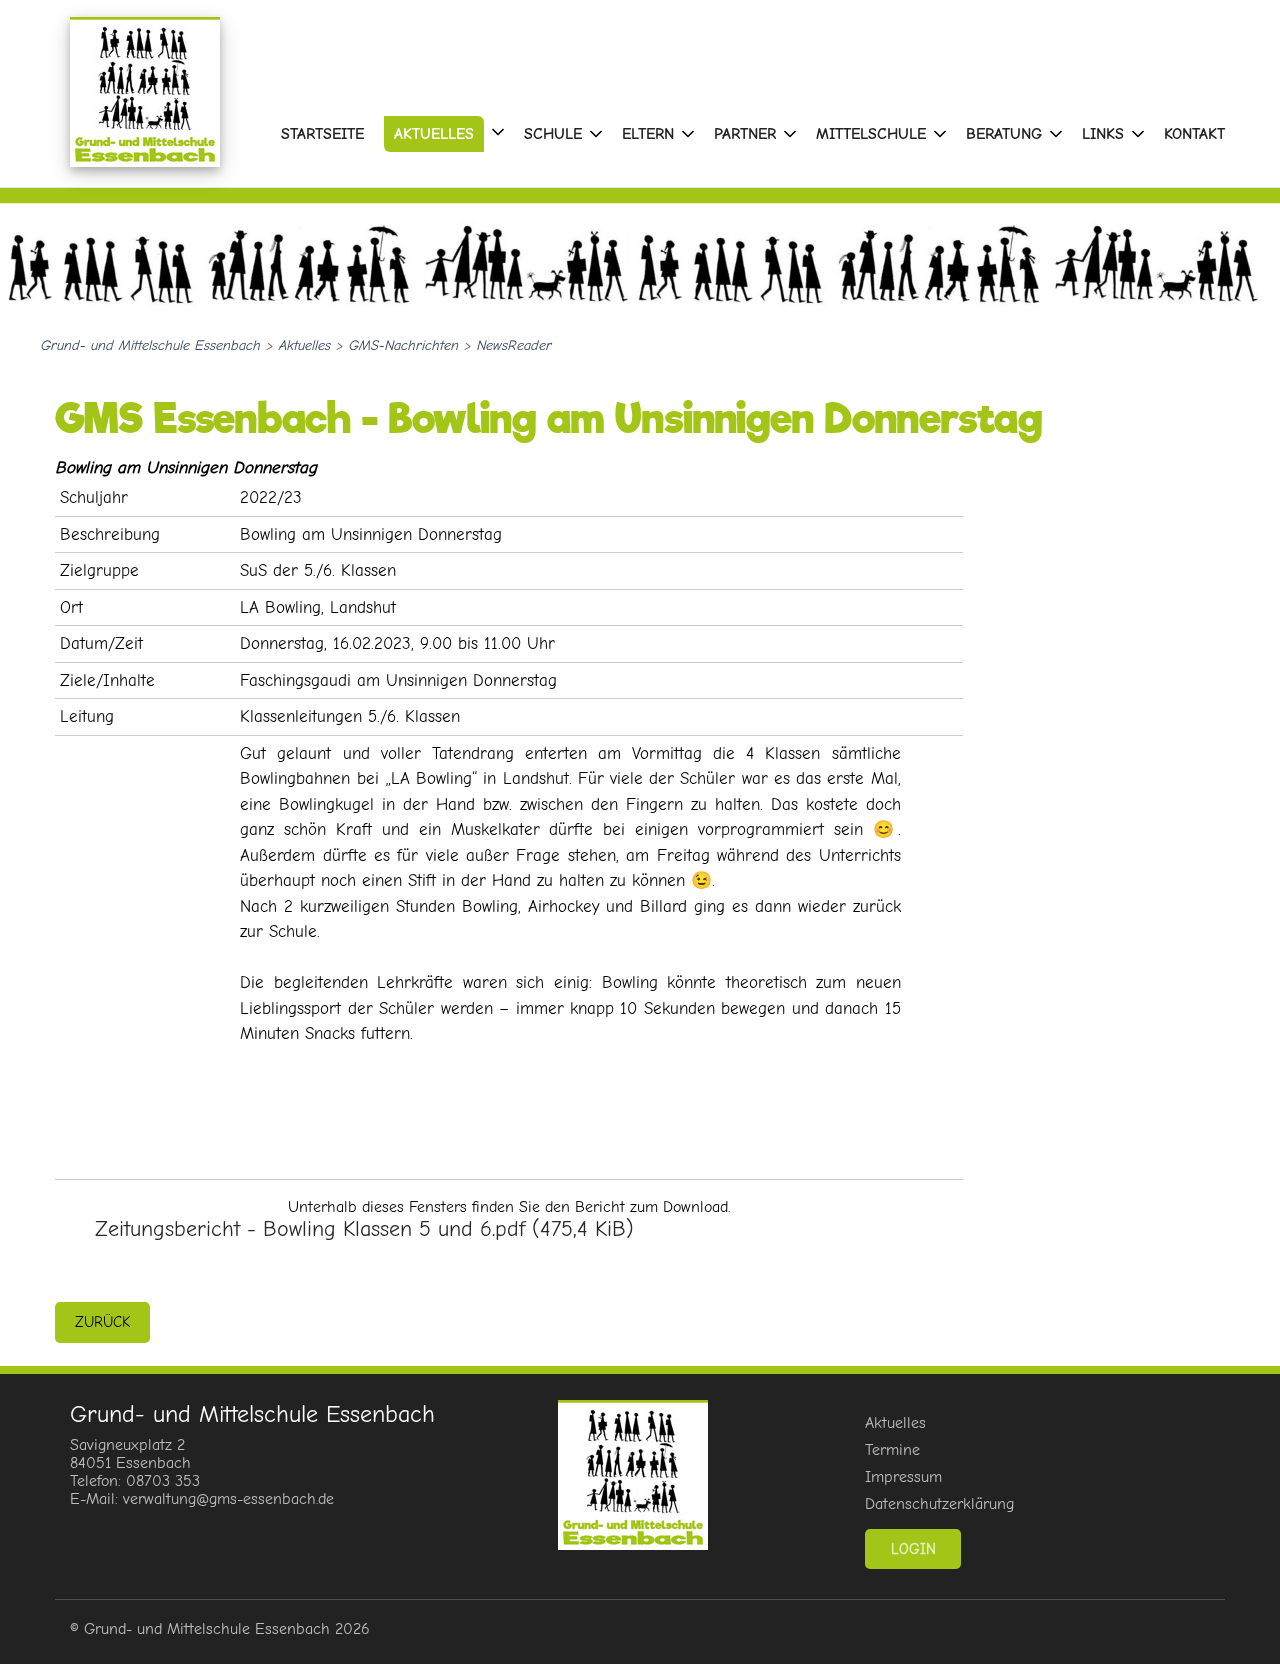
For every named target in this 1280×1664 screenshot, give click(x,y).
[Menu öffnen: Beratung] (1056, 134)
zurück (102, 1322)
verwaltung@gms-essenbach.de (228, 1499)
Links (1103, 134)
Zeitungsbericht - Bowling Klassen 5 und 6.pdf (364, 1229)
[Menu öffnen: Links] (1138, 134)
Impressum (903, 1477)
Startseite (322, 134)
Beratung (1004, 134)
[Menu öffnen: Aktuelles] (498, 132)
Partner (745, 134)
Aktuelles (434, 134)
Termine (892, 1450)
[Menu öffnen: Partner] (790, 134)
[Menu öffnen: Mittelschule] (940, 134)
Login (913, 1549)
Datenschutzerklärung (939, 1504)
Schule (553, 134)
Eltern (648, 134)
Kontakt (1194, 134)
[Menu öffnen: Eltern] (688, 134)
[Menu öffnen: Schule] (596, 134)
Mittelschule (871, 134)
